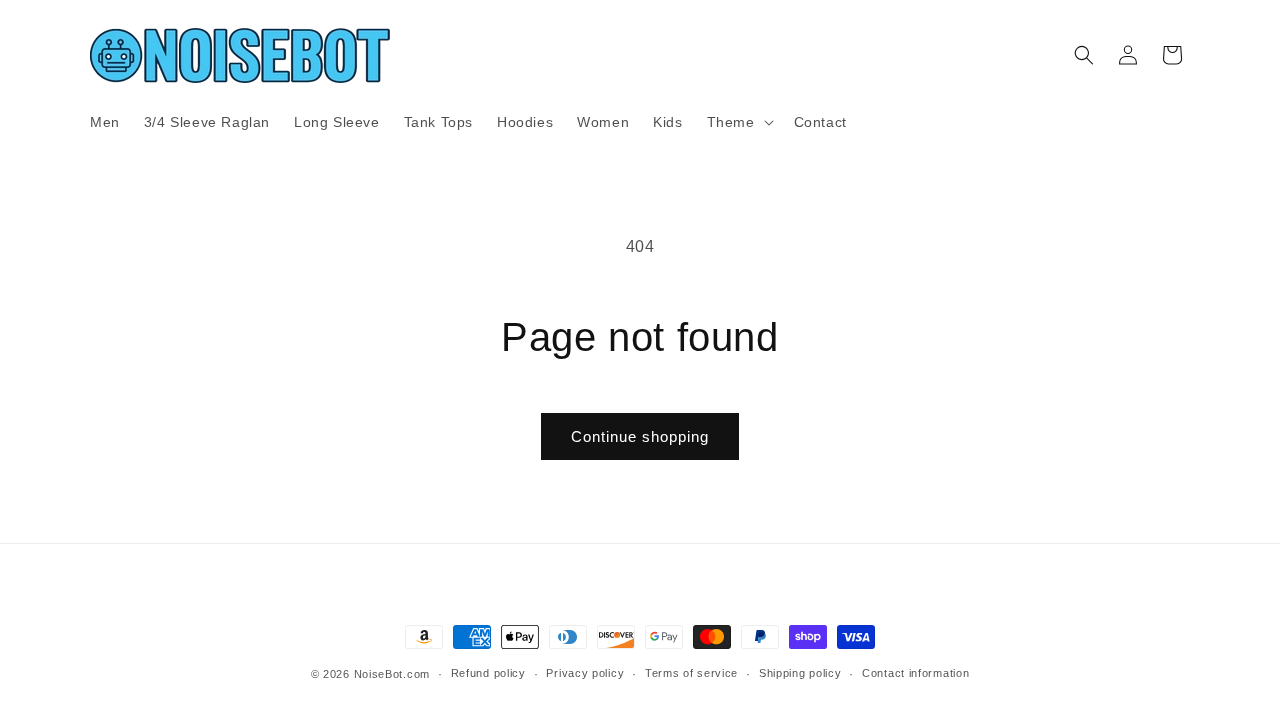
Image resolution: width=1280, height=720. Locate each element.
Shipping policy (800, 673)
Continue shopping (640, 436)
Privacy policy (585, 673)
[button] (738, 122)
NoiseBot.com (392, 674)
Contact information (915, 673)
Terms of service (691, 673)
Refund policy (488, 673)
